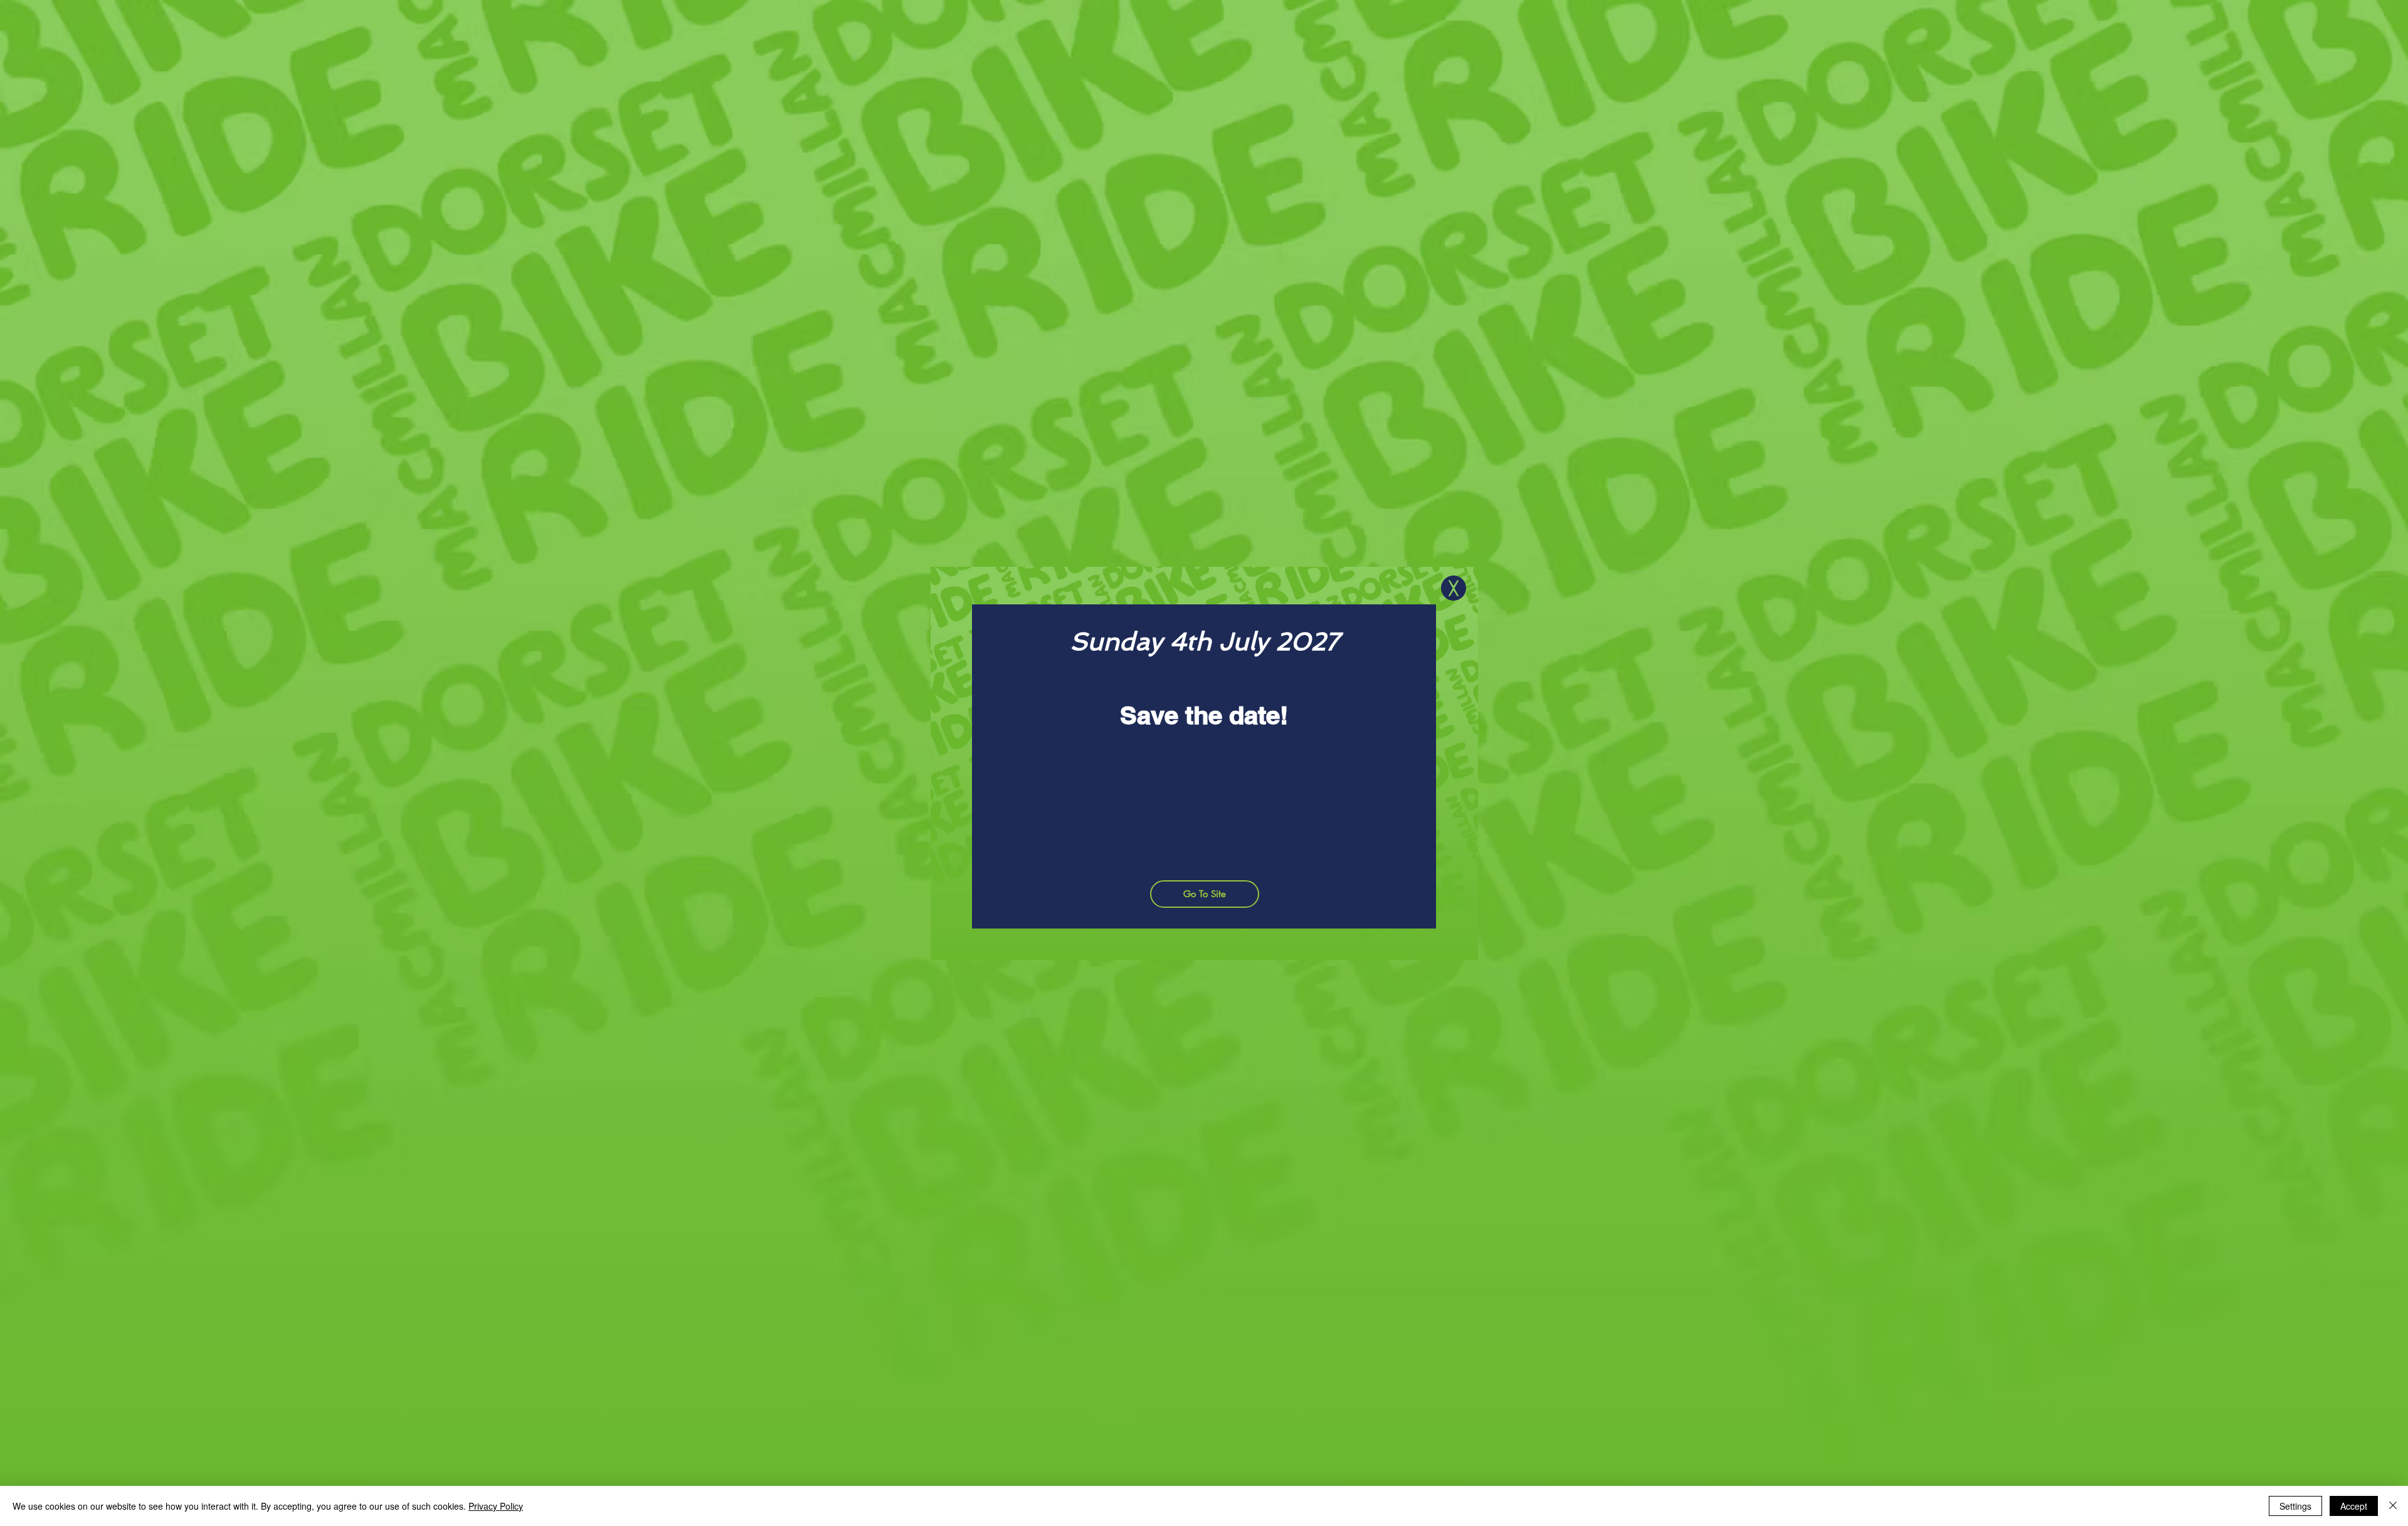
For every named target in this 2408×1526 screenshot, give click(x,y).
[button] (1454, 588)
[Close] (2393, 1506)
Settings (2295, 1506)
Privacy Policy (496, 1506)
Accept (2354, 1506)
